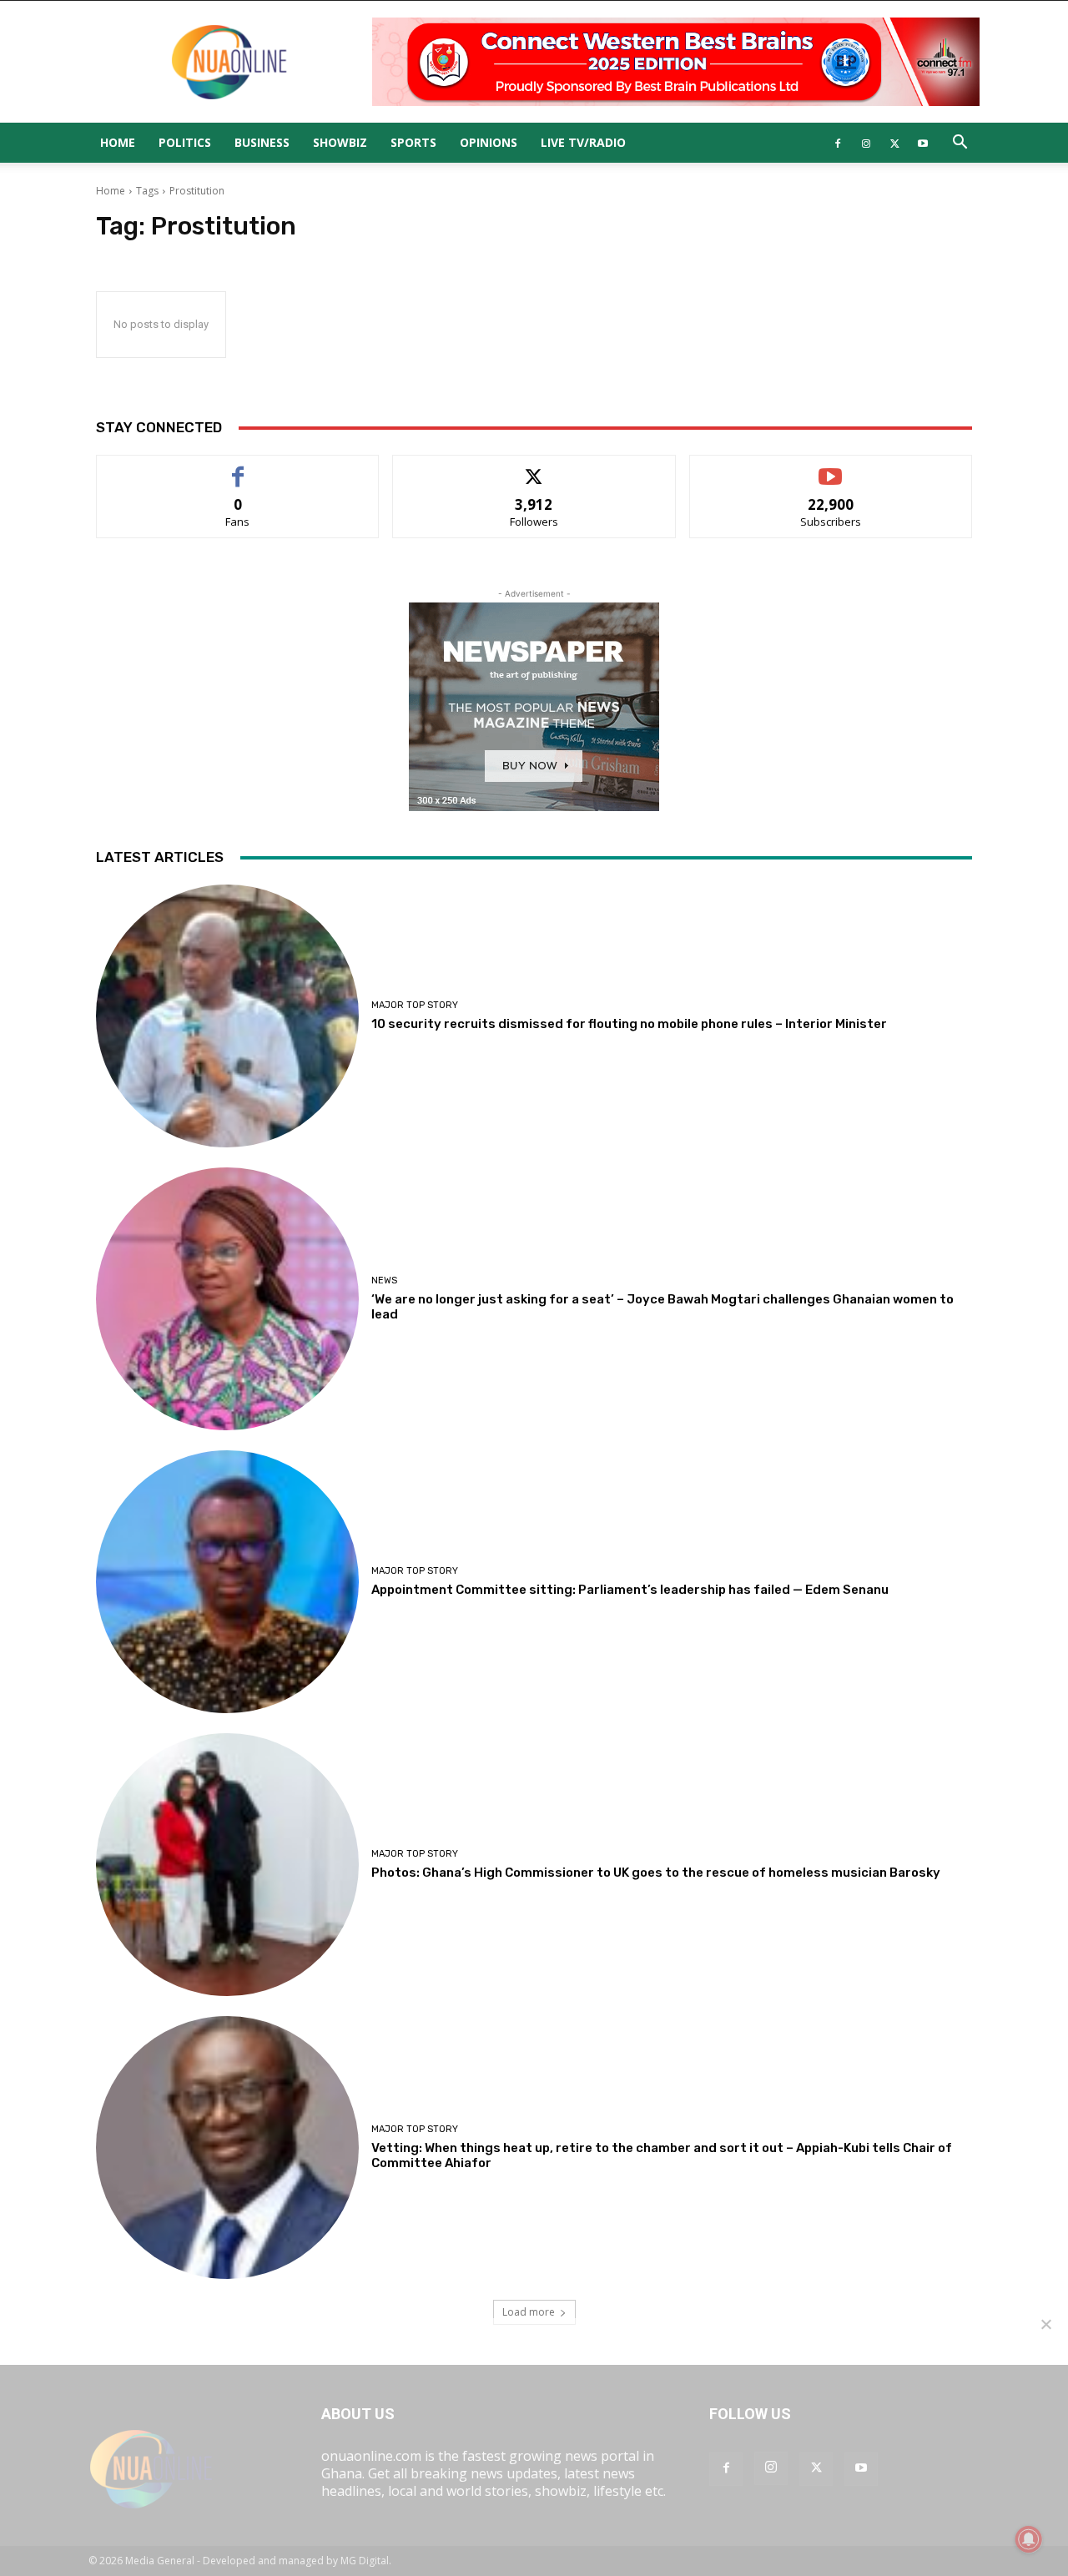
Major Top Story (415, 1005)
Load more (529, 2312)
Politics (185, 142)
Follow (534, 468)
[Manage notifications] (1029, 2539)
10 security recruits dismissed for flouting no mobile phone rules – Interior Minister (629, 1024)
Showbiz (340, 142)
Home (118, 142)
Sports (413, 142)
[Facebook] (838, 143)
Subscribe (831, 468)
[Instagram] (866, 143)
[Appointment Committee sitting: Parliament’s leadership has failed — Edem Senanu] (227, 1582)
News (384, 1280)
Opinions (489, 142)
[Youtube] (923, 143)
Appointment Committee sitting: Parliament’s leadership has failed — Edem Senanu (630, 1590)
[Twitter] (894, 143)
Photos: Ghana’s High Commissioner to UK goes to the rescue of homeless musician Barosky (656, 1873)
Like (238, 468)
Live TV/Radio (583, 142)
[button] (960, 144)
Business (262, 142)
